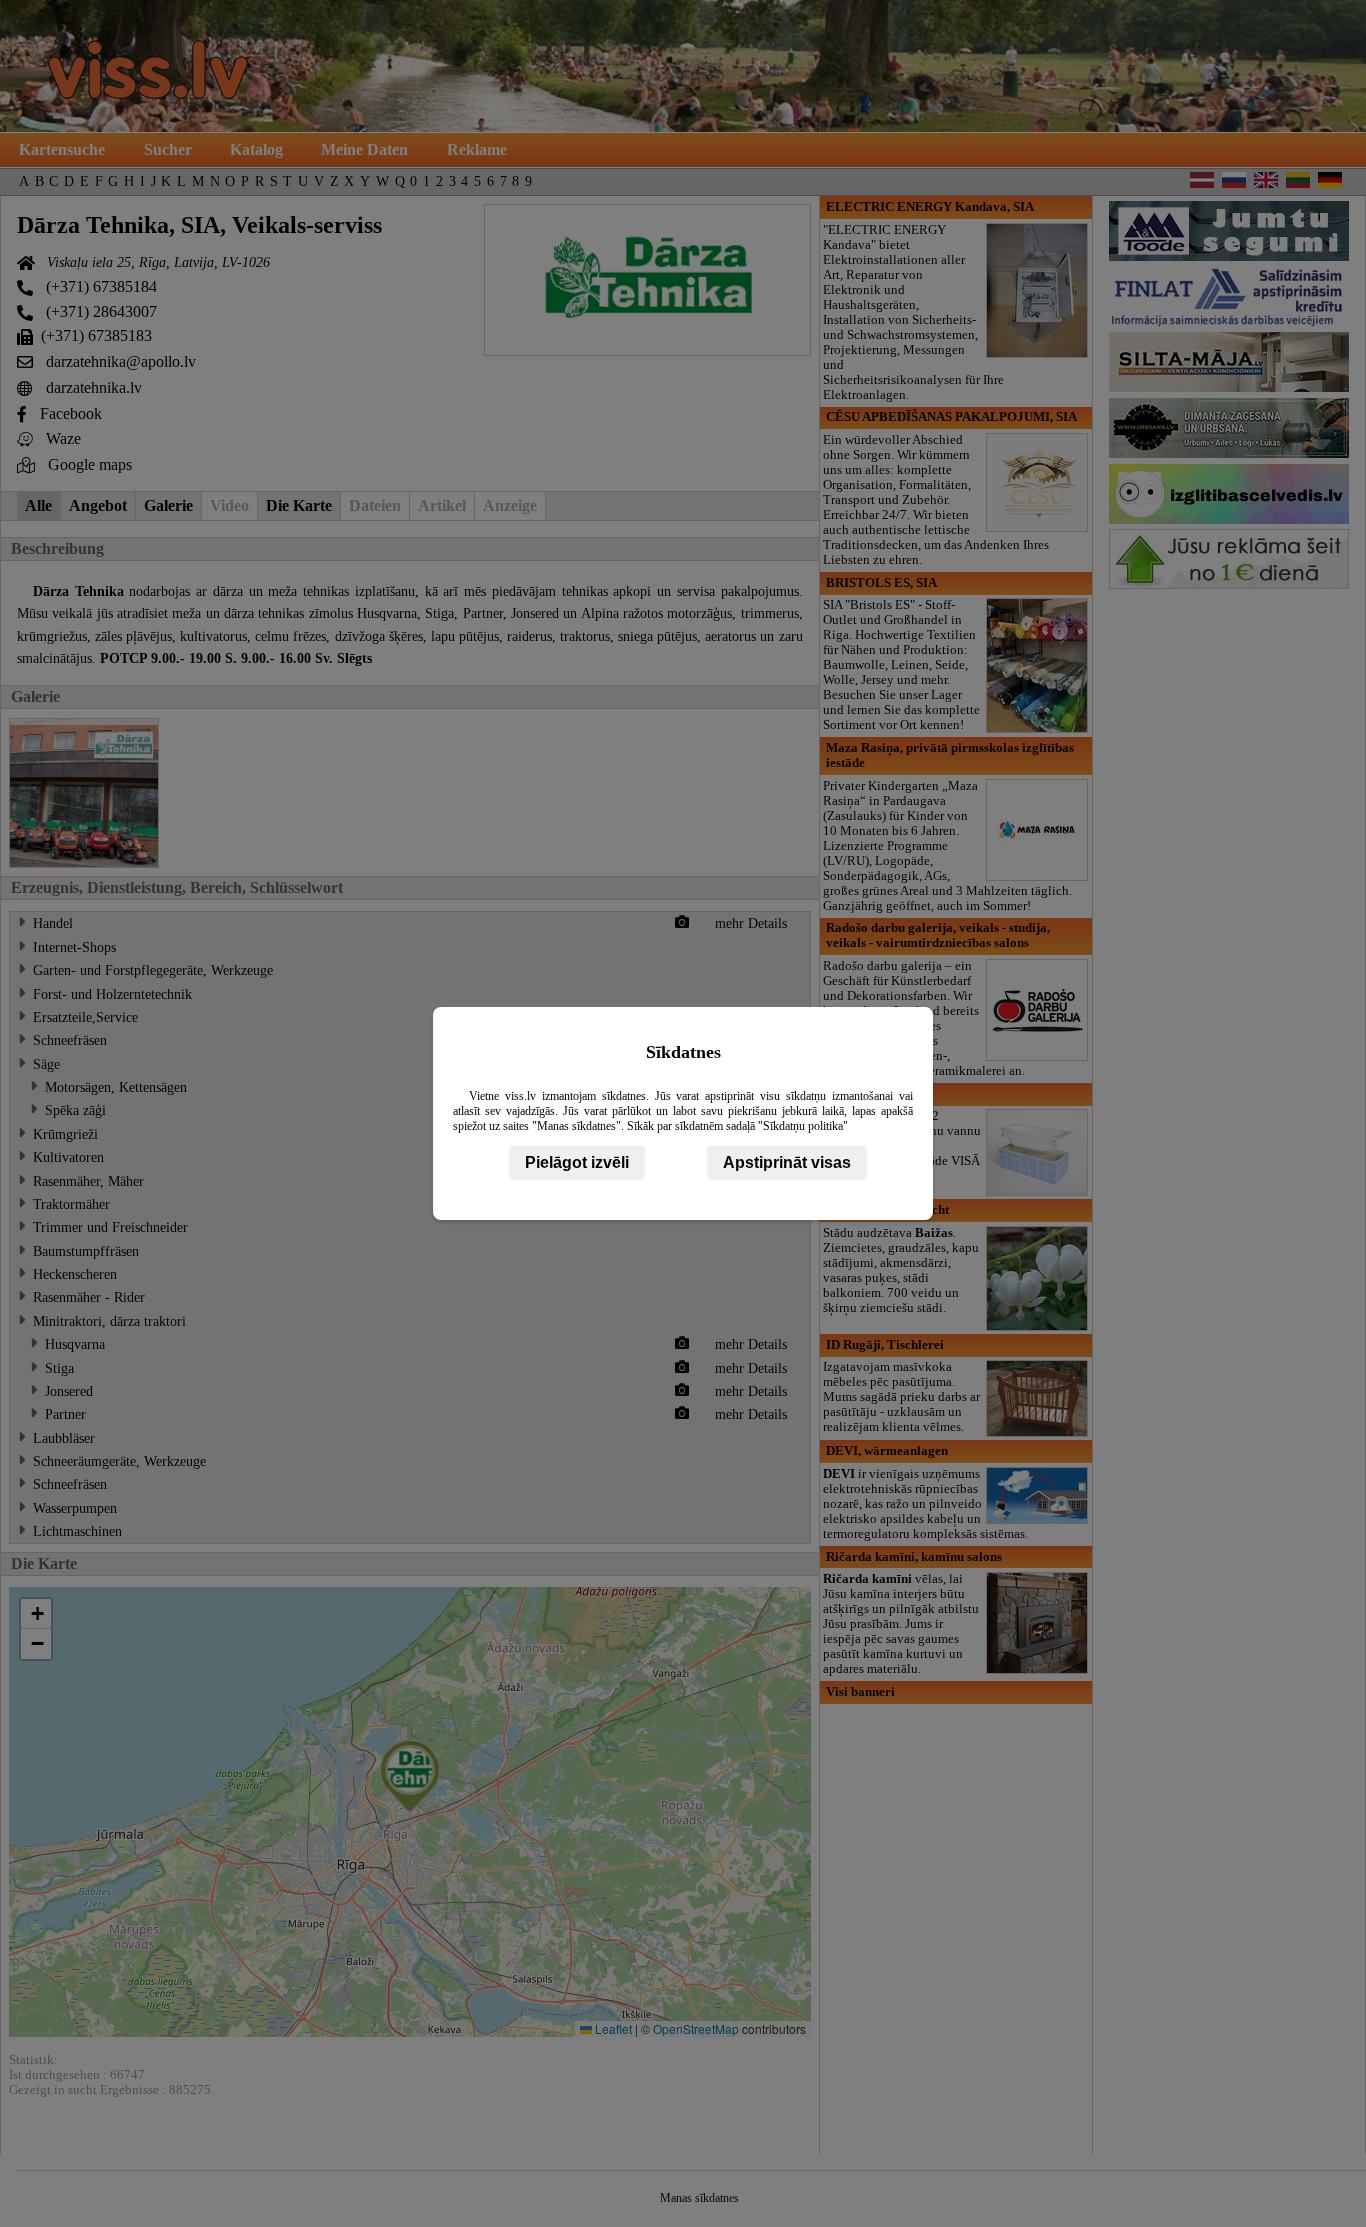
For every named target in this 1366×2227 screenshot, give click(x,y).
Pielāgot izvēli (577, 1162)
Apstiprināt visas (787, 1162)
